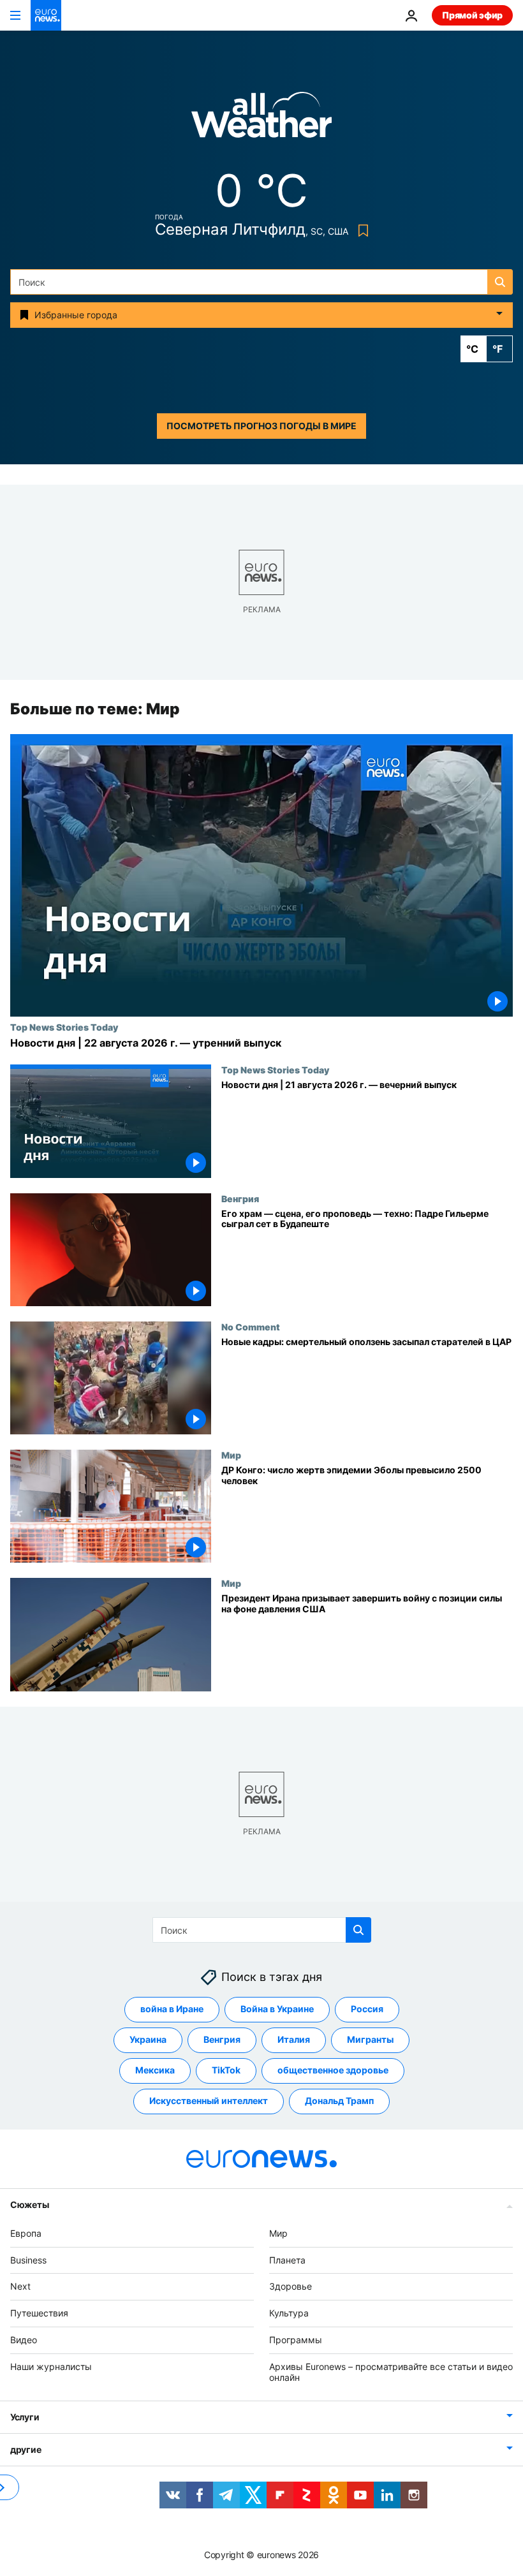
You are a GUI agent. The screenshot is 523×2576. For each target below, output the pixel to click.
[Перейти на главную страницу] (46, 15)
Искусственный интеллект (209, 2101)
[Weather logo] (261, 119)
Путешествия (39, 2313)
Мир (231, 1455)
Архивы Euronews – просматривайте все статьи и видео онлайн (391, 2372)
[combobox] (261, 282)
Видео (24, 2340)
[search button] (500, 282)
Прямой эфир (472, 15)
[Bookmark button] (361, 231)
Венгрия (240, 1198)
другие (26, 2449)
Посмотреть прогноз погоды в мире (261, 426)
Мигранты (370, 2039)
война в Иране (172, 2009)
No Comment (251, 1327)
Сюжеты (29, 2204)
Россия (367, 2009)
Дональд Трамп (339, 2101)
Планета (287, 2260)
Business (28, 2260)
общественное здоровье (333, 2070)
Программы (296, 2340)
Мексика (155, 2070)
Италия (294, 2039)
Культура (289, 2313)
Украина (148, 2039)
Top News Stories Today (64, 1027)
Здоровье (291, 2286)
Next (20, 2286)
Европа (26, 2233)
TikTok (226, 2070)
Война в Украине (277, 2009)
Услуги (25, 2417)
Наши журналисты (51, 2366)
